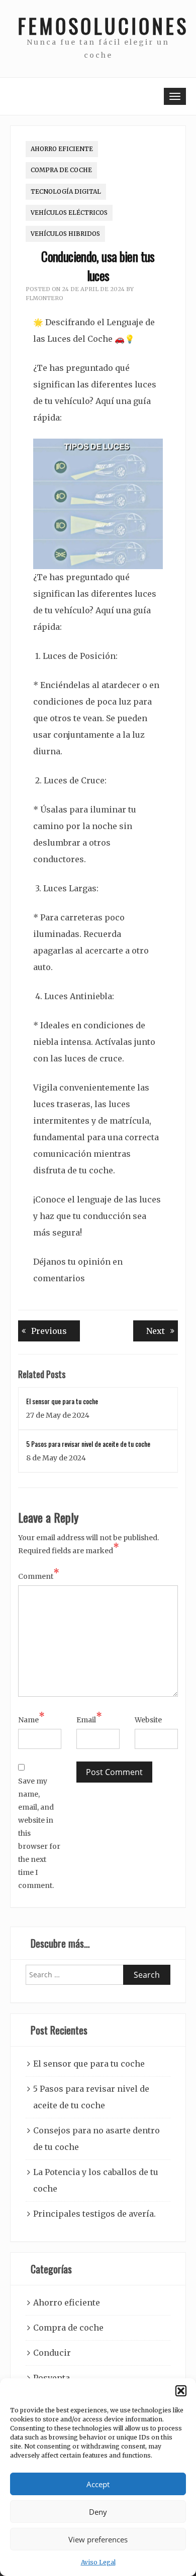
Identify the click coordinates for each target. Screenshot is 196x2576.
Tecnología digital (66, 191)
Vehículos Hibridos (65, 234)
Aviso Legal (98, 2562)
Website (148, 1720)
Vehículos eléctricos (69, 213)
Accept (98, 2484)
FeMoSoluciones (98, 26)
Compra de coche (61, 170)
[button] (181, 2391)
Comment (39, 1575)
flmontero (44, 298)
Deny (98, 2512)
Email (89, 1719)
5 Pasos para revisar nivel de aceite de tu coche (88, 1444)
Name (31, 1719)
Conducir (52, 2353)
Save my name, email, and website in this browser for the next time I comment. (39, 1833)
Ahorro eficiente (62, 149)
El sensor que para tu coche (62, 1401)
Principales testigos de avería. (94, 2214)
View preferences (98, 2539)
